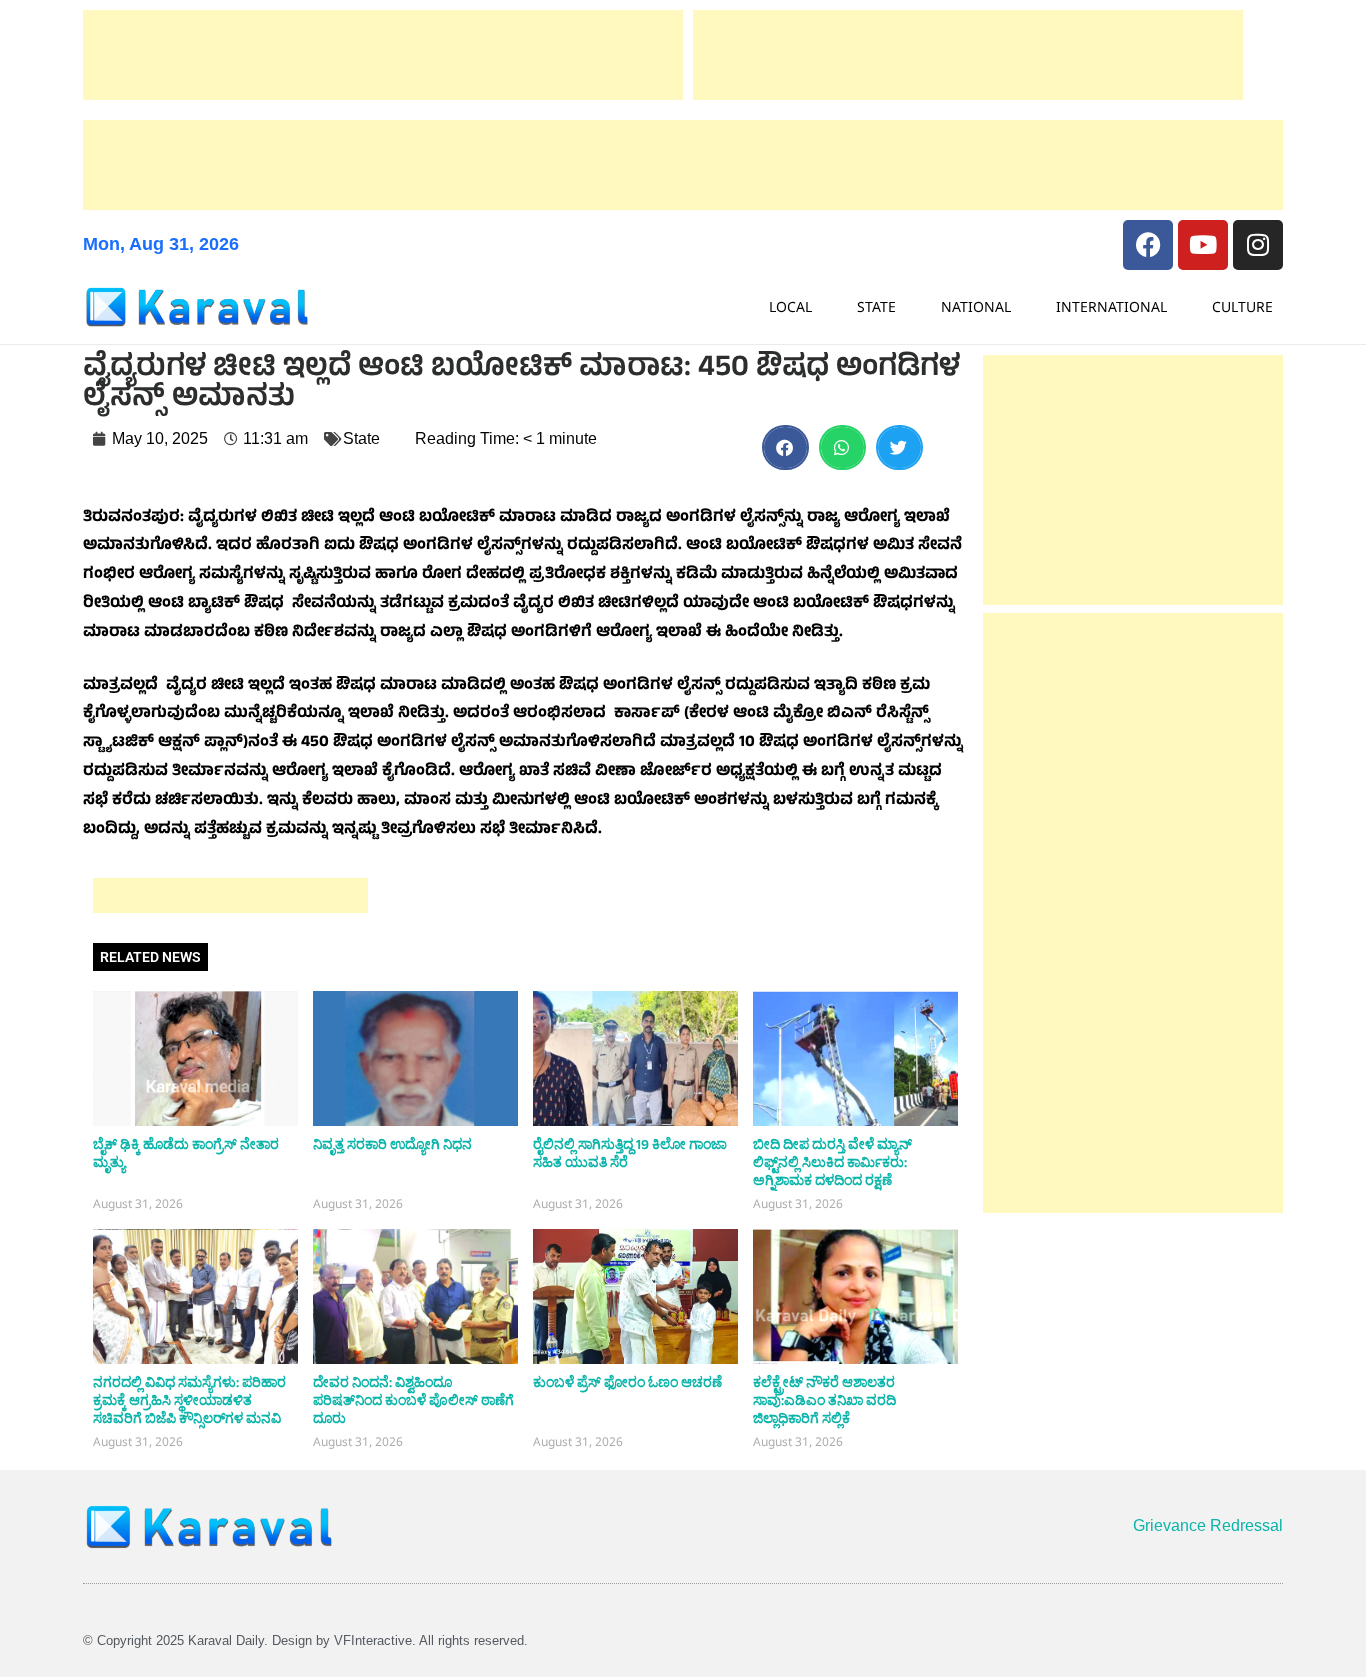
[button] (785, 447)
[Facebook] (1148, 245)
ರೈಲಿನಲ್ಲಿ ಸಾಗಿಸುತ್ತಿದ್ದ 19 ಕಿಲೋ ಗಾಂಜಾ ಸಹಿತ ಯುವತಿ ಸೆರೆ (630, 1154)
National (976, 306)
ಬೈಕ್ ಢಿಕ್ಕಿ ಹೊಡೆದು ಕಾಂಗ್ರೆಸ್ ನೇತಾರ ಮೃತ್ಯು (186, 1154)
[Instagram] (1258, 245)
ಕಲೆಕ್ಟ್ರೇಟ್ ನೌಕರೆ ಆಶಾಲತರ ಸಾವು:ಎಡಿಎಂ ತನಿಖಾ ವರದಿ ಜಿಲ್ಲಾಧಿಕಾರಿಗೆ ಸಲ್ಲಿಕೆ (824, 1401)
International (1111, 306)
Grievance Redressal (1208, 1525)
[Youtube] (1203, 245)
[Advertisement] (383, 55)
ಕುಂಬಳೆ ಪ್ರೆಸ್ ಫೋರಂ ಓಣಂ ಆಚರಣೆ (627, 1383)
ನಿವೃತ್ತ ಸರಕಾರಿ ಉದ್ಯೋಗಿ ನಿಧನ (392, 1145)
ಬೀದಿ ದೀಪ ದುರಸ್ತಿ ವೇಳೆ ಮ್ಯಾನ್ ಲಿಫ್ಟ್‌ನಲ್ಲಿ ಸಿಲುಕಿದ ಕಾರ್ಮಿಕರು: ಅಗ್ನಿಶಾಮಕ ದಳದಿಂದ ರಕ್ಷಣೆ (832, 1163)
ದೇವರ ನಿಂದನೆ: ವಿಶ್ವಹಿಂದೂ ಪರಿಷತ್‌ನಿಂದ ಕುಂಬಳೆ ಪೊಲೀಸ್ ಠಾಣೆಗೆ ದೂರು (413, 1401)
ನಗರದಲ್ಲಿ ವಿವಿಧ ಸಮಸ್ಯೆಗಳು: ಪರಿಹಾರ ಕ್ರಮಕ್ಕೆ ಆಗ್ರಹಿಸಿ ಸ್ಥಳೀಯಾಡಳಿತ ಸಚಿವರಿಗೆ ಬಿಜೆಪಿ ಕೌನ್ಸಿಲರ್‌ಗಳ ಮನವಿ (189, 1401)
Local (790, 306)
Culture (1242, 306)
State (876, 306)
